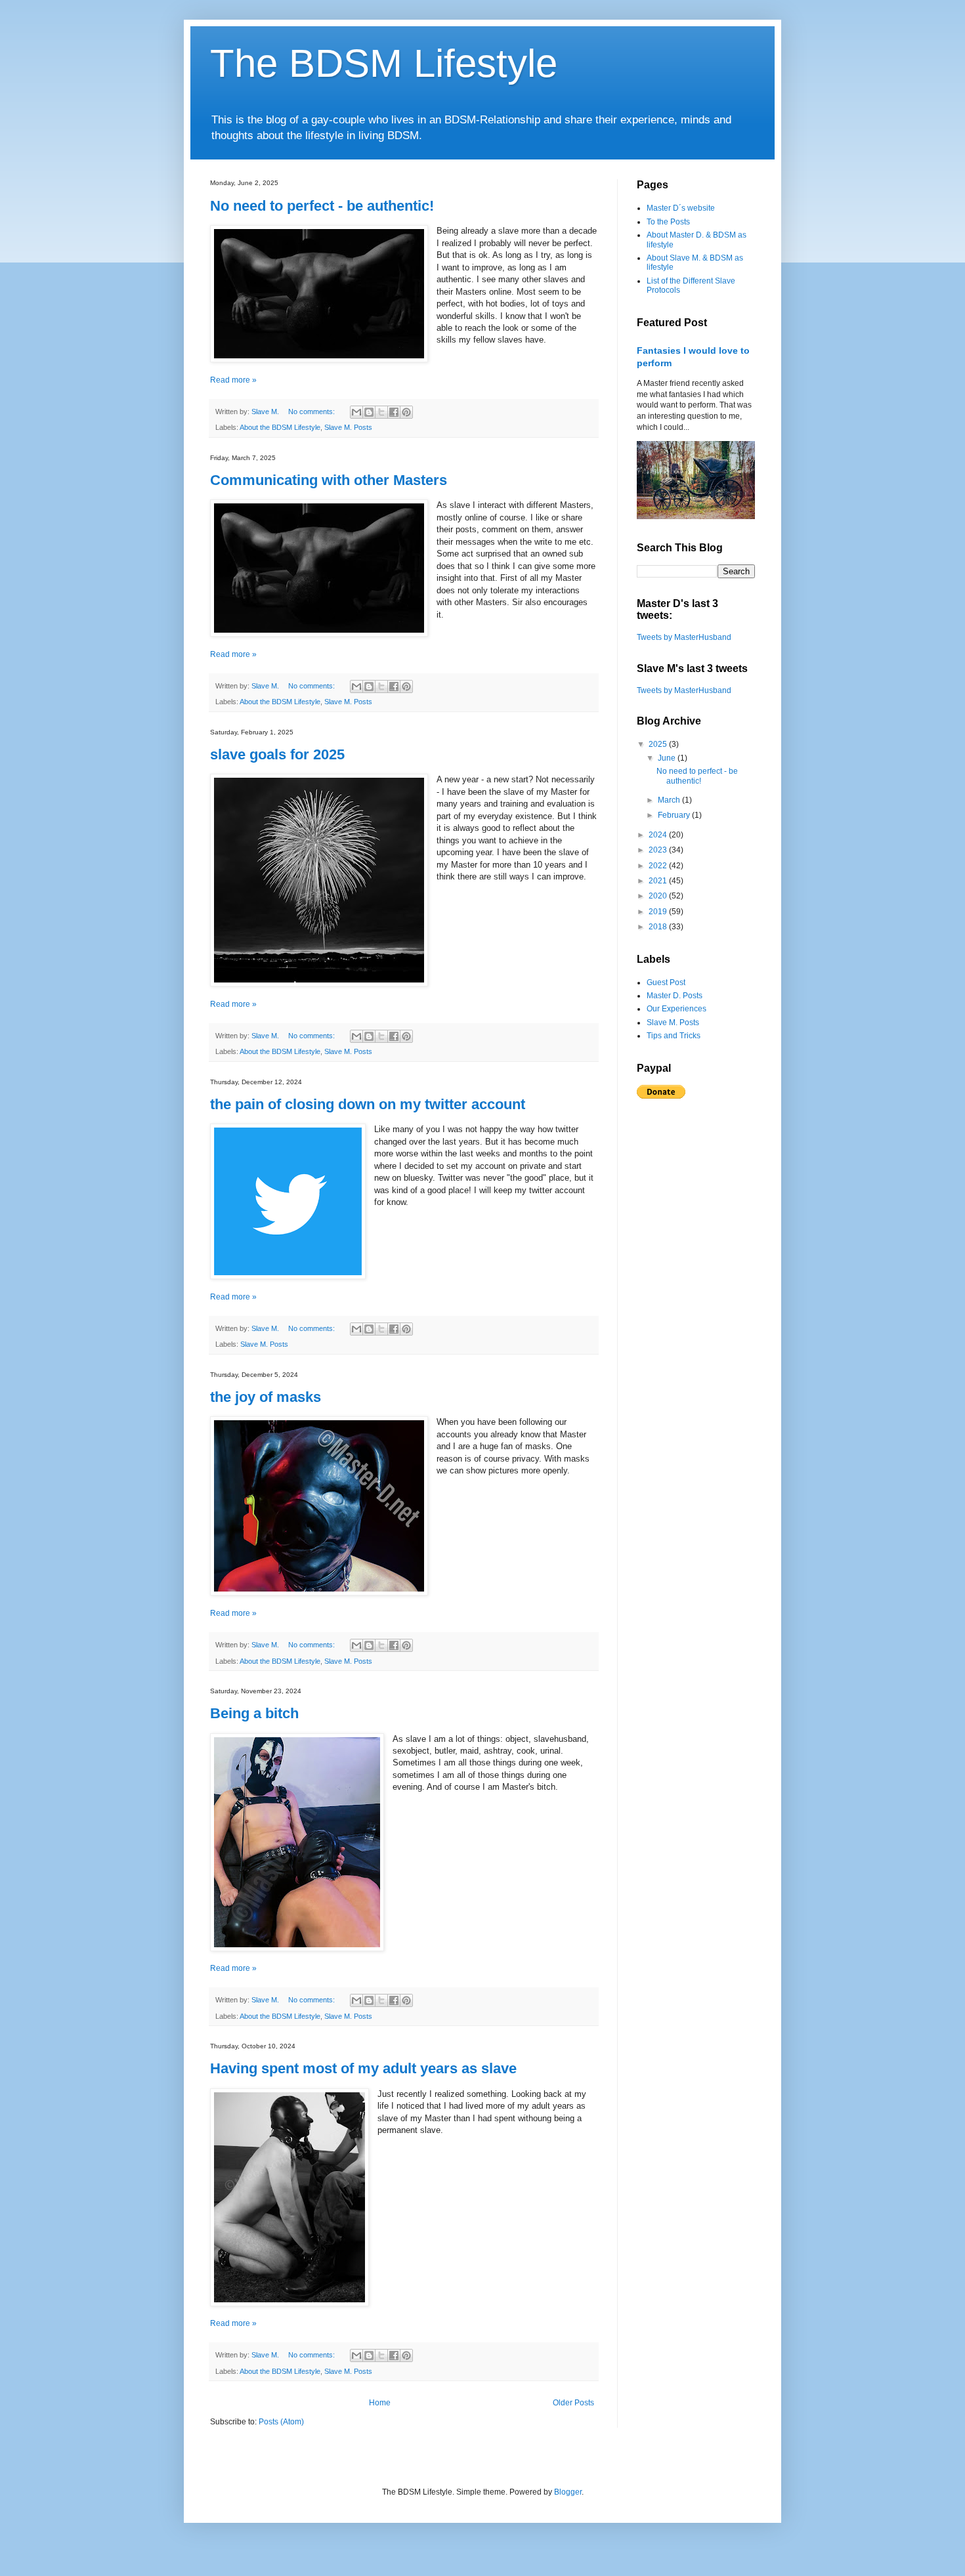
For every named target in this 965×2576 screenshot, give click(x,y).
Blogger (568, 2492)
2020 (659, 896)
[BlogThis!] (369, 412)
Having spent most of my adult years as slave (363, 2068)
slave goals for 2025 (277, 754)
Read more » (233, 380)
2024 (659, 835)
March (670, 800)
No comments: (312, 412)
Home (380, 2403)
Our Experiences (676, 1009)
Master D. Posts (675, 996)
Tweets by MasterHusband (684, 637)
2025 (659, 744)
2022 (659, 866)
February (675, 815)
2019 (659, 912)
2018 (659, 927)
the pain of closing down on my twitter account (368, 1104)
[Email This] (356, 412)
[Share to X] (381, 412)
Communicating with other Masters (329, 480)
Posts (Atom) (281, 2422)
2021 (659, 881)
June (668, 758)
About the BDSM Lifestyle (280, 427)
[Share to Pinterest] (406, 412)
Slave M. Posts (348, 427)
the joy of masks (266, 1397)
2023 (659, 850)
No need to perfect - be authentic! (322, 206)
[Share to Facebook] (394, 412)
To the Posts (668, 222)
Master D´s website (681, 208)
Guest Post (666, 982)
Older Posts (573, 2403)
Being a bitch (254, 1713)
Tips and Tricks (674, 1036)
